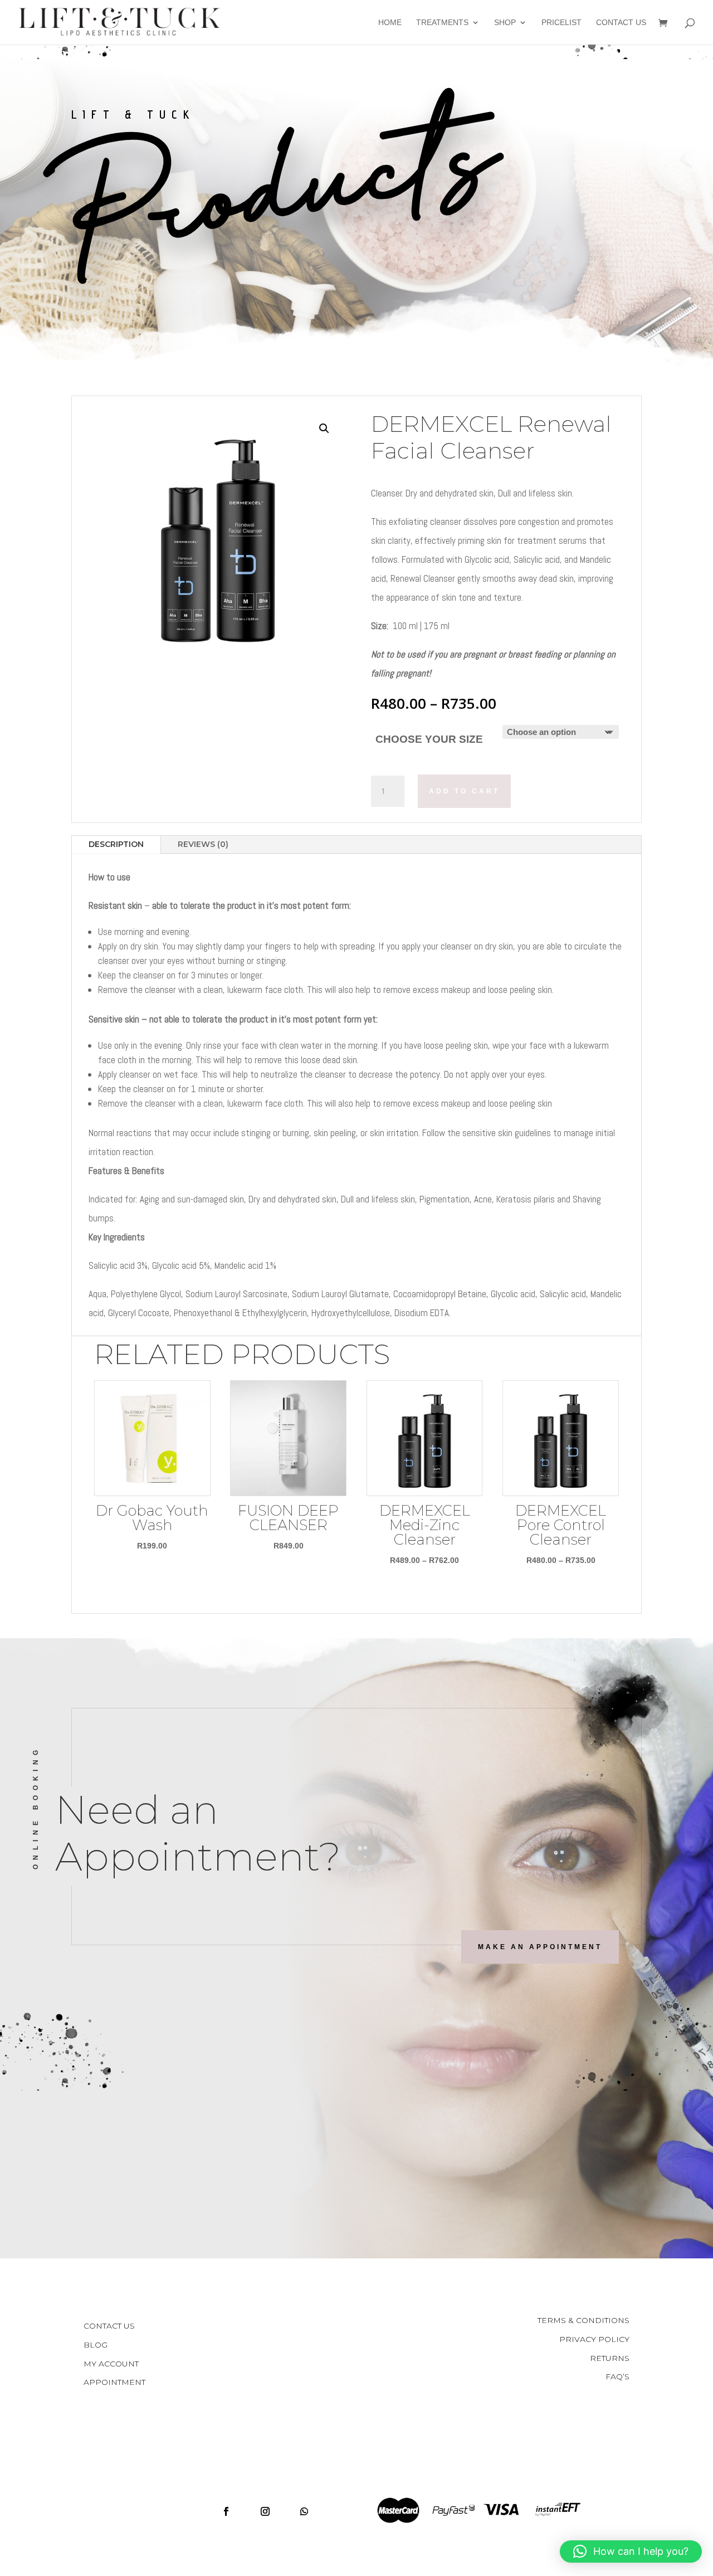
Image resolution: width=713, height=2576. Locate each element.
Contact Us (621, 23)
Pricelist (561, 23)
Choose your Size (429, 739)
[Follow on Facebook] (226, 2511)
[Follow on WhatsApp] (304, 2511)
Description (116, 844)
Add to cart (464, 791)
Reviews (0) (203, 844)
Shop (505, 23)
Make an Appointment (540, 1947)
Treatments (442, 23)
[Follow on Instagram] (265, 2511)
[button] (324, 428)
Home (390, 23)
